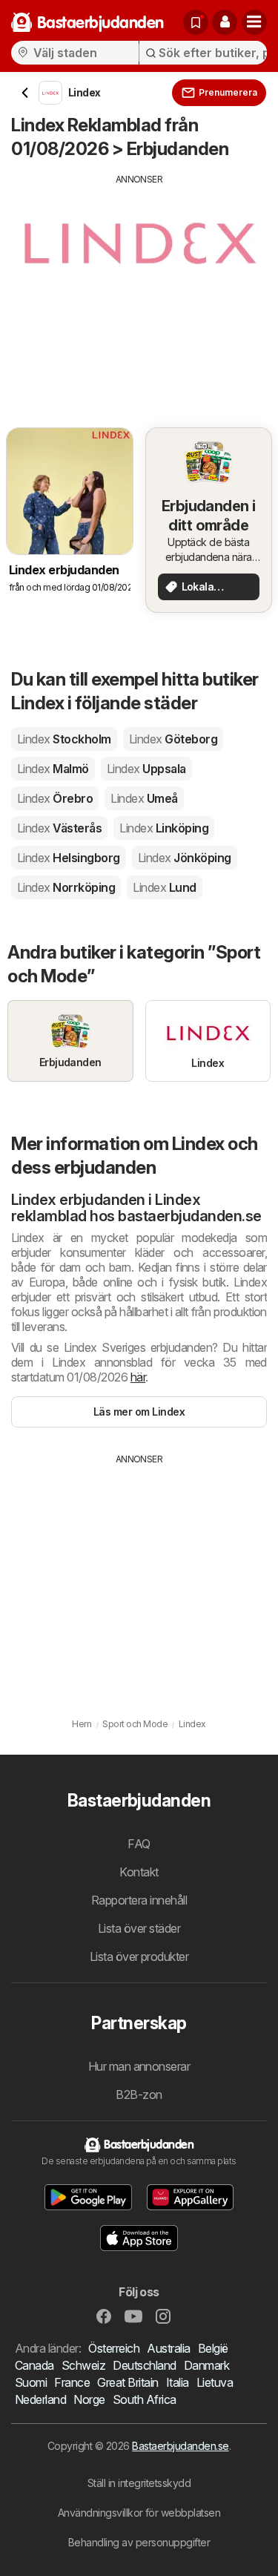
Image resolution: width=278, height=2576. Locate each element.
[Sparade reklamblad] (196, 22)
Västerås (59, 828)
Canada (34, 2365)
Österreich (114, 2348)
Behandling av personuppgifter (139, 2542)
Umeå (144, 798)
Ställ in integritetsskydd (139, 2483)
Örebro (55, 798)
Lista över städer (139, 1928)
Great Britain (128, 2382)
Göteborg (173, 739)
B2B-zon (139, 2094)
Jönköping (185, 858)
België (213, 2348)
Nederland (40, 2399)
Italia (178, 2382)
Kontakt (139, 1872)
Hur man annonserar (139, 2066)
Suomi (31, 2382)
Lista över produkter (139, 1956)
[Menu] (254, 22)
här (138, 1377)
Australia (168, 2348)
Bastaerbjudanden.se (180, 2446)
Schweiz (83, 2365)
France (72, 2382)
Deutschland (144, 2365)
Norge (89, 2399)
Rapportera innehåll (139, 1900)
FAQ (139, 1844)
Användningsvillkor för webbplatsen (139, 2513)
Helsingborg (69, 858)
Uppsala (146, 769)
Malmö (53, 769)
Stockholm (64, 739)
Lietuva (215, 2382)
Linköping (164, 828)
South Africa (145, 2399)
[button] (225, 22)
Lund (164, 887)
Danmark (206, 2365)
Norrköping (66, 887)
